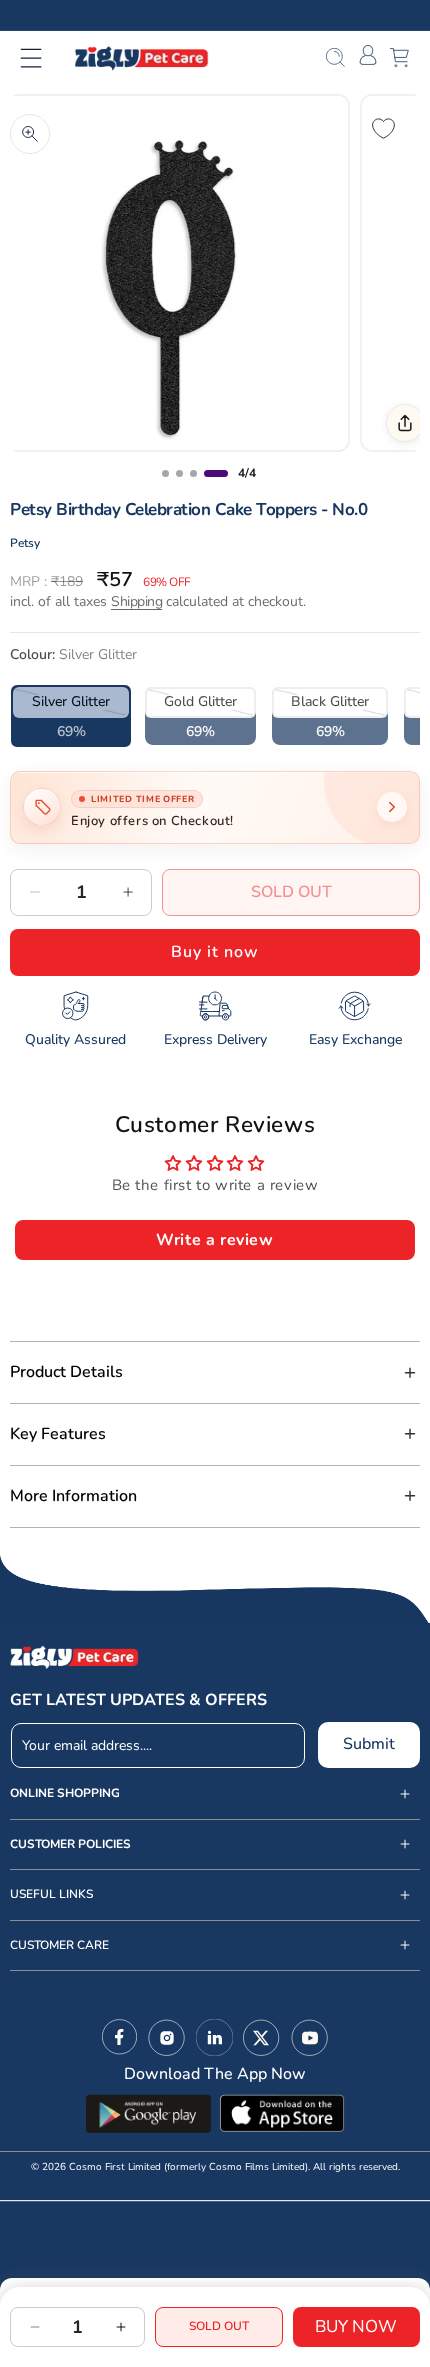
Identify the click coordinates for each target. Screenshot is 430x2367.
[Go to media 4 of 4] (216, 473)
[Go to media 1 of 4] (165, 473)
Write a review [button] (214, 1240)
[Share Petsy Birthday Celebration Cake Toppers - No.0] (405, 423)
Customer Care (59, 1945)
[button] (43, 58)
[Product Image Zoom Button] (30, 134)
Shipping (136, 601)
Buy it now (215, 952)
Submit (369, 1744)
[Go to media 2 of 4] (179, 473)
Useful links (51, 1894)
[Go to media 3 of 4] (193, 473)
